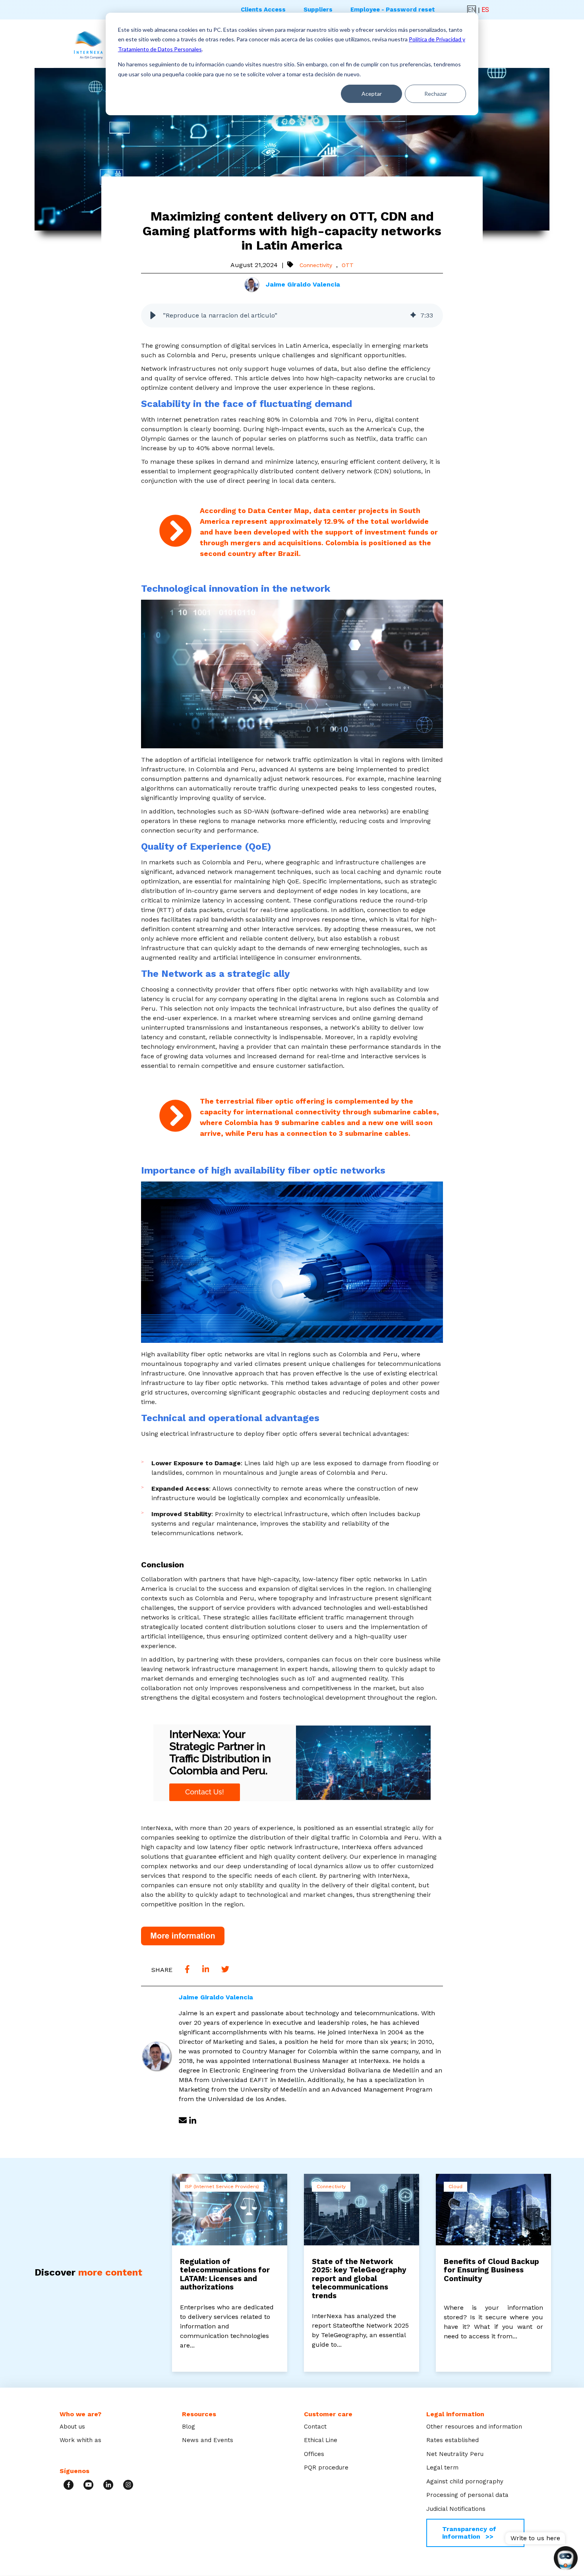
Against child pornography (465, 2481)
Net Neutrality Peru (455, 2454)
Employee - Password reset (393, 10)
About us (72, 2427)
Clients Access (263, 10)
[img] (413, 316)
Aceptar (372, 94)
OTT (348, 265)
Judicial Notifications (456, 2509)
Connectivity (316, 265)
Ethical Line (321, 2440)
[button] (153, 316)
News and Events (208, 2440)
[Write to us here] (566, 2559)
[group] (292, 316)
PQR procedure (326, 2468)
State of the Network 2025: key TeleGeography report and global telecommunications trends (359, 2279)
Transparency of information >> (469, 2532)
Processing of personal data (467, 2495)
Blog (189, 2427)
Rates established (453, 2440)
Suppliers (318, 10)
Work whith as (80, 2440)
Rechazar (436, 94)
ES (485, 10)
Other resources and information (474, 2427)
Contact (315, 2427)
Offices (314, 2454)
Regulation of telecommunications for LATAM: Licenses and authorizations (225, 2275)
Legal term (442, 2468)
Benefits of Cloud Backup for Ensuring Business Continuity (491, 2270)
